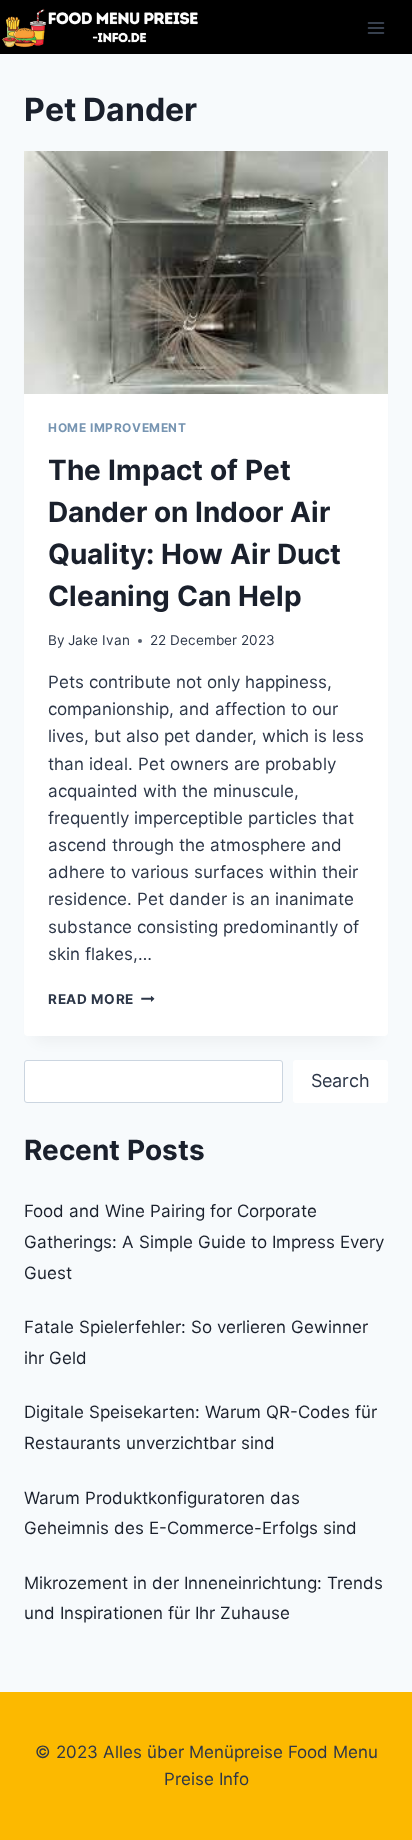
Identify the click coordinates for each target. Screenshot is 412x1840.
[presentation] (206, 272)
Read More (101, 999)
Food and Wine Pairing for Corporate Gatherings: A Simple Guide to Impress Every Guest (204, 1241)
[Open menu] (375, 27)
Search (340, 1080)
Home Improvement (117, 427)
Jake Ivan (99, 640)
